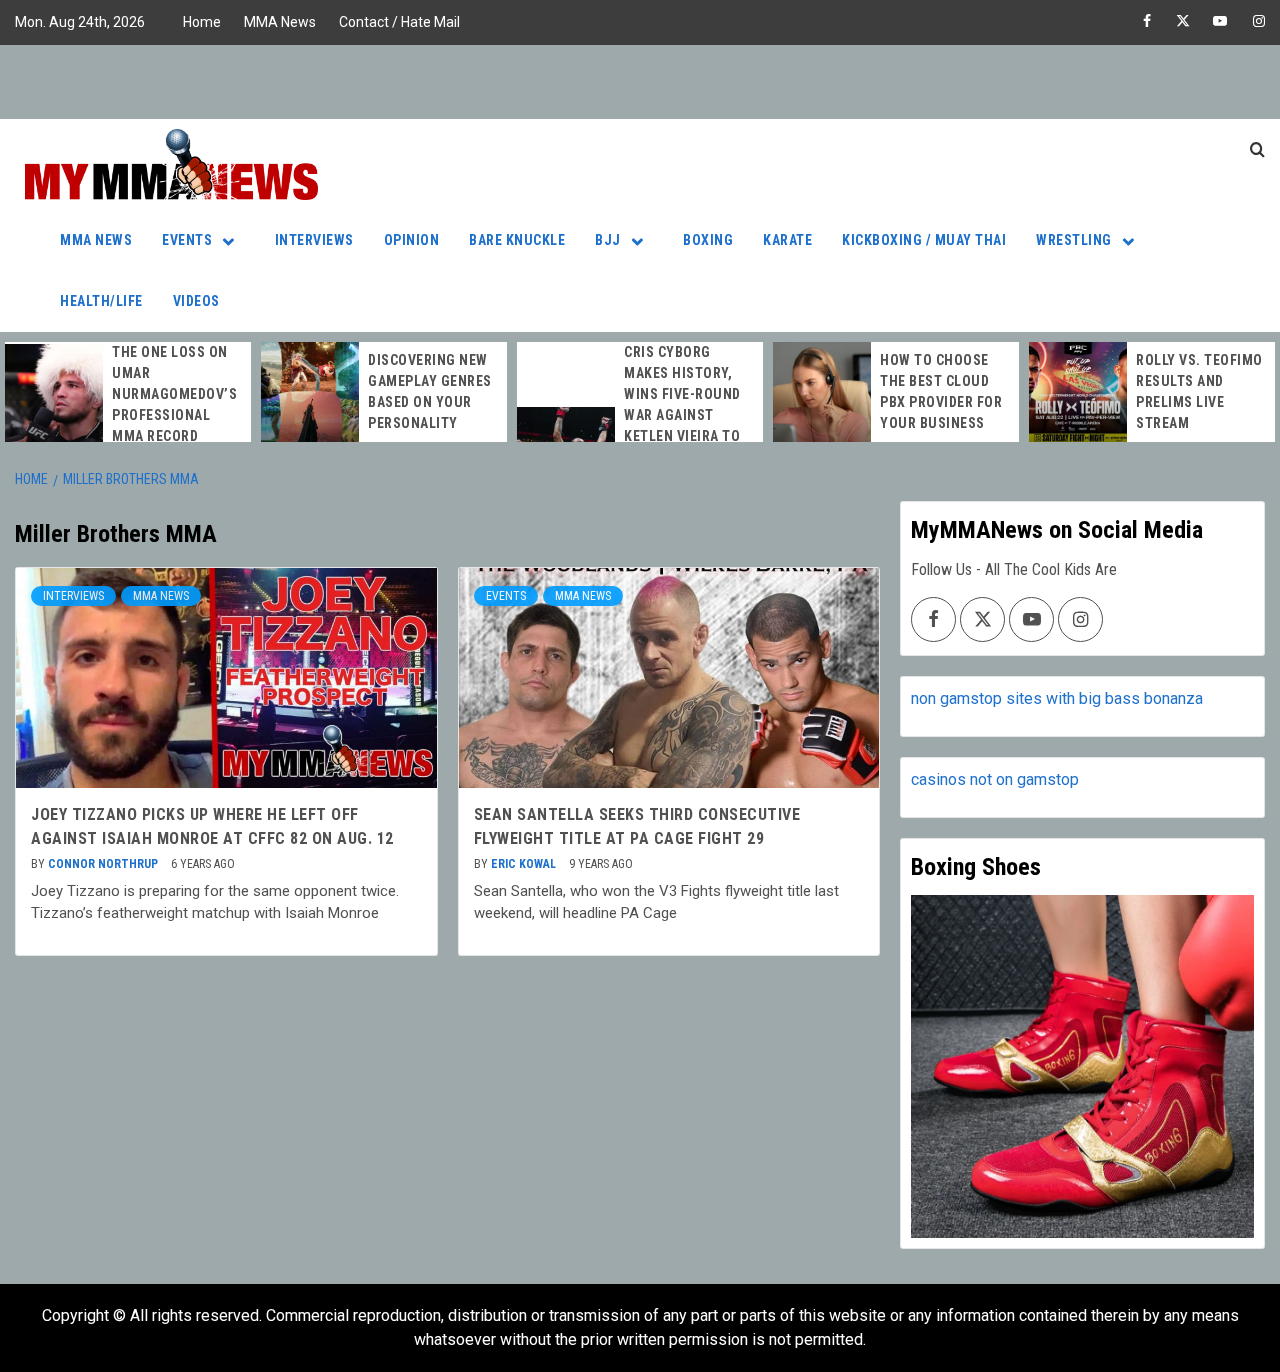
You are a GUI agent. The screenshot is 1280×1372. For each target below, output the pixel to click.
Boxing (708, 240)
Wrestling (1074, 240)
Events (187, 240)
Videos (196, 301)
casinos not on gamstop (995, 779)
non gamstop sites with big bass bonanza (1057, 698)
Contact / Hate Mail (399, 22)
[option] (128, 394)
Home (202, 22)
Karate (787, 240)
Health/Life (101, 301)
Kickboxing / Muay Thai (924, 240)
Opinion (412, 240)
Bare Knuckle (517, 240)
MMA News (280, 22)
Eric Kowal (525, 864)
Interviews (314, 240)
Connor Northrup (104, 864)
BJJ (608, 240)
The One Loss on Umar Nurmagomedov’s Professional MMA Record (174, 394)
